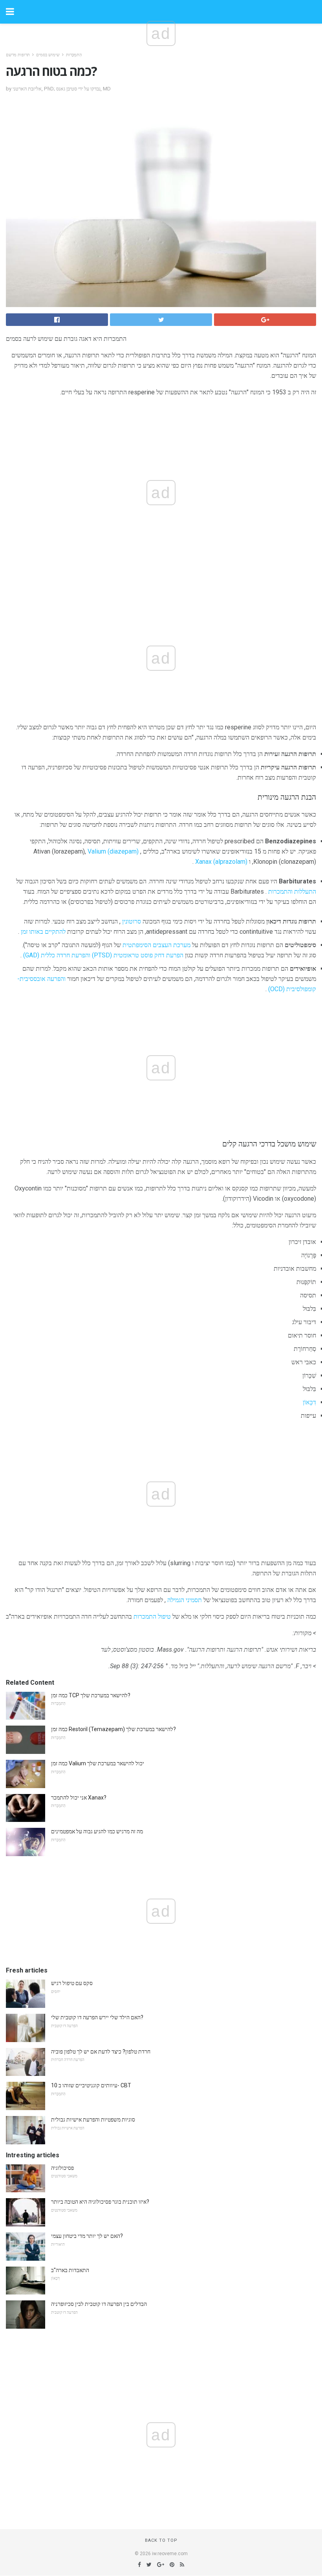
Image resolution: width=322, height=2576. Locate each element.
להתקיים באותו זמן (43, 932)
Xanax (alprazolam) (221, 862)
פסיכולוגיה (62, 2168)
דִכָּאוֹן (309, 1402)
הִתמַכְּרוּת (74, 55)
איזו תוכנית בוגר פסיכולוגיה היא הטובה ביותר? (100, 2202)
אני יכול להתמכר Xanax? (79, 1798)
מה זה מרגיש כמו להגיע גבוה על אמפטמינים (97, 1831)
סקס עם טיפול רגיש (72, 1983)
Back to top (161, 2540)
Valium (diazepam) (113, 851)
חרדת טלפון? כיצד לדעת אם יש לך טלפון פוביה (101, 2052)
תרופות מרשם (18, 55)
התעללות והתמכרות (292, 891)
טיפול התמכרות (152, 1616)
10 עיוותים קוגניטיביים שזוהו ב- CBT (91, 2085)
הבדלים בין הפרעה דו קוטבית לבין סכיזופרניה (99, 2304)
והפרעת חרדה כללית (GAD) (57, 955)
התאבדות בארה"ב (70, 2270)
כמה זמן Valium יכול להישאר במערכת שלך (98, 1763)
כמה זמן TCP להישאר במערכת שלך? (91, 1695)
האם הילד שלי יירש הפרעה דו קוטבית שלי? (97, 2017)
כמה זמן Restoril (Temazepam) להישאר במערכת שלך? (113, 1729)
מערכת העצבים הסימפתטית (156, 945)
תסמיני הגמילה (185, 1600)
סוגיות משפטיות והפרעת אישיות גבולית (93, 2120)
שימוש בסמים (48, 55)
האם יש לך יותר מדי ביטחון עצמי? (87, 2236)
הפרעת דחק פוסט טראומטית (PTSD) (138, 955)
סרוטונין (132, 921)
